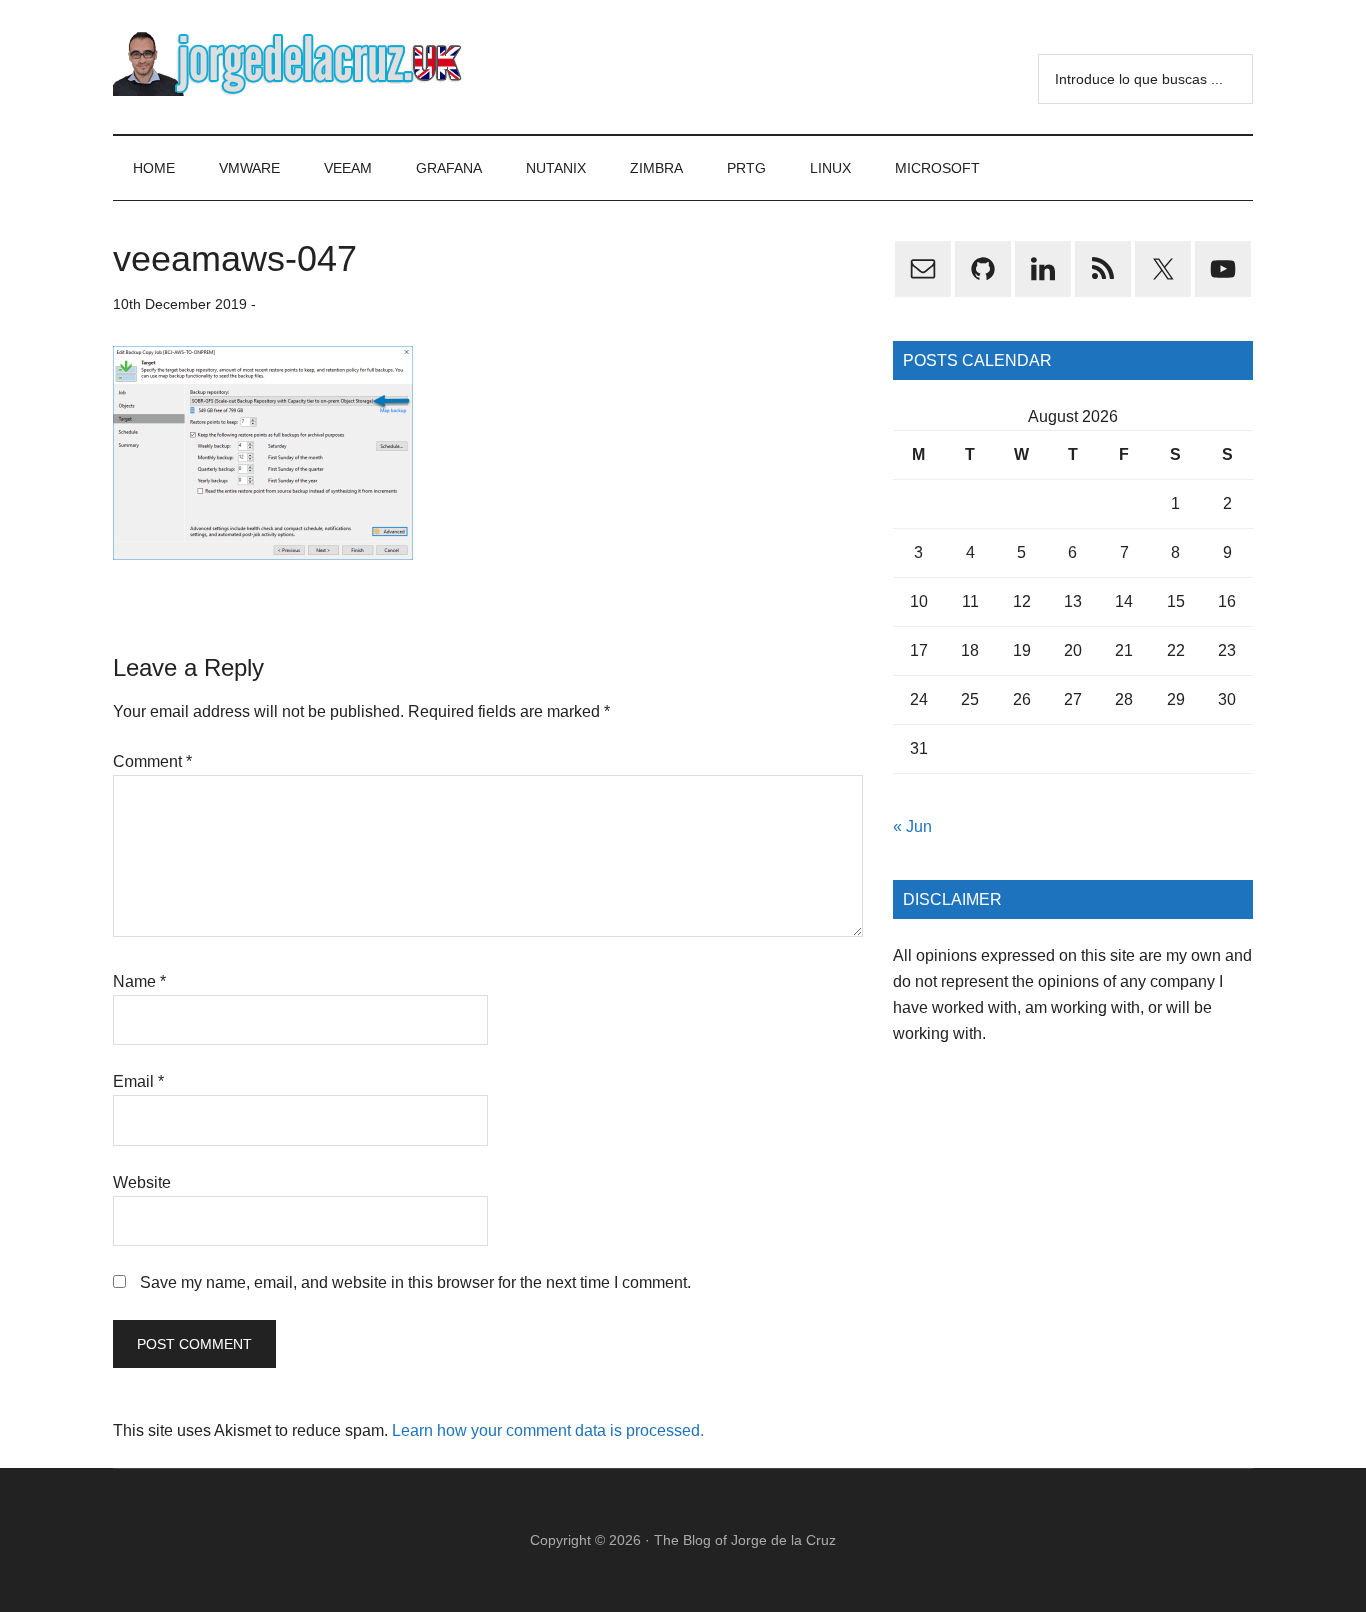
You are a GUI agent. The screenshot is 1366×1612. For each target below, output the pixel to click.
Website (142, 1182)
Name (139, 981)
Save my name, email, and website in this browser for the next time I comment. (415, 1282)
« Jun (912, 826)
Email (138, 1081)
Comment (152, 761)
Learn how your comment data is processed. (548, 1430)
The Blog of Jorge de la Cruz (745, 1540)
